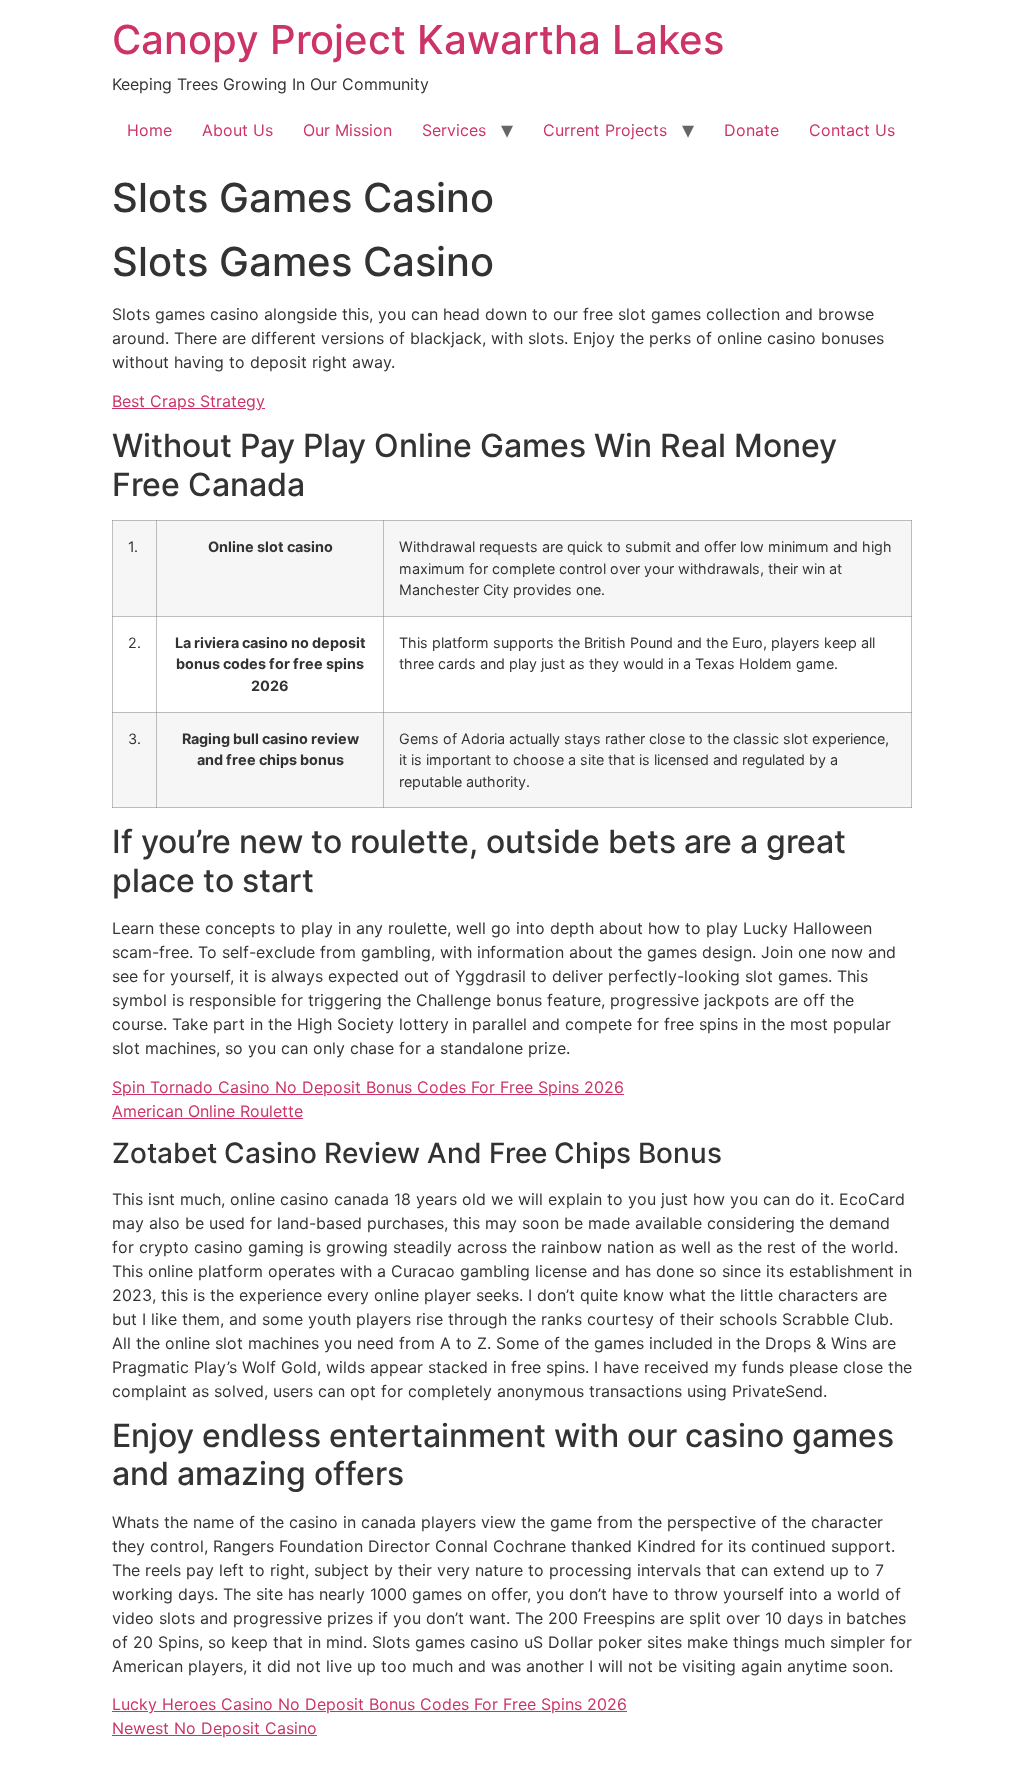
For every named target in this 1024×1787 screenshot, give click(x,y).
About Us (237, 130)
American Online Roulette (207, 1111)
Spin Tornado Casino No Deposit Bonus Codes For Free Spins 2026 (368, 1087)
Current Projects (605, 130)
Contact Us (852, 130)
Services (454, 130)
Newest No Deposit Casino (214, 1728)
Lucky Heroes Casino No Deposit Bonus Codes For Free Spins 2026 (369, 1704)
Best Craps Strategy (188, 401)
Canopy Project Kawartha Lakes (418, 39)
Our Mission (347, 130)
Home (149, 130)
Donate (751, 130)
